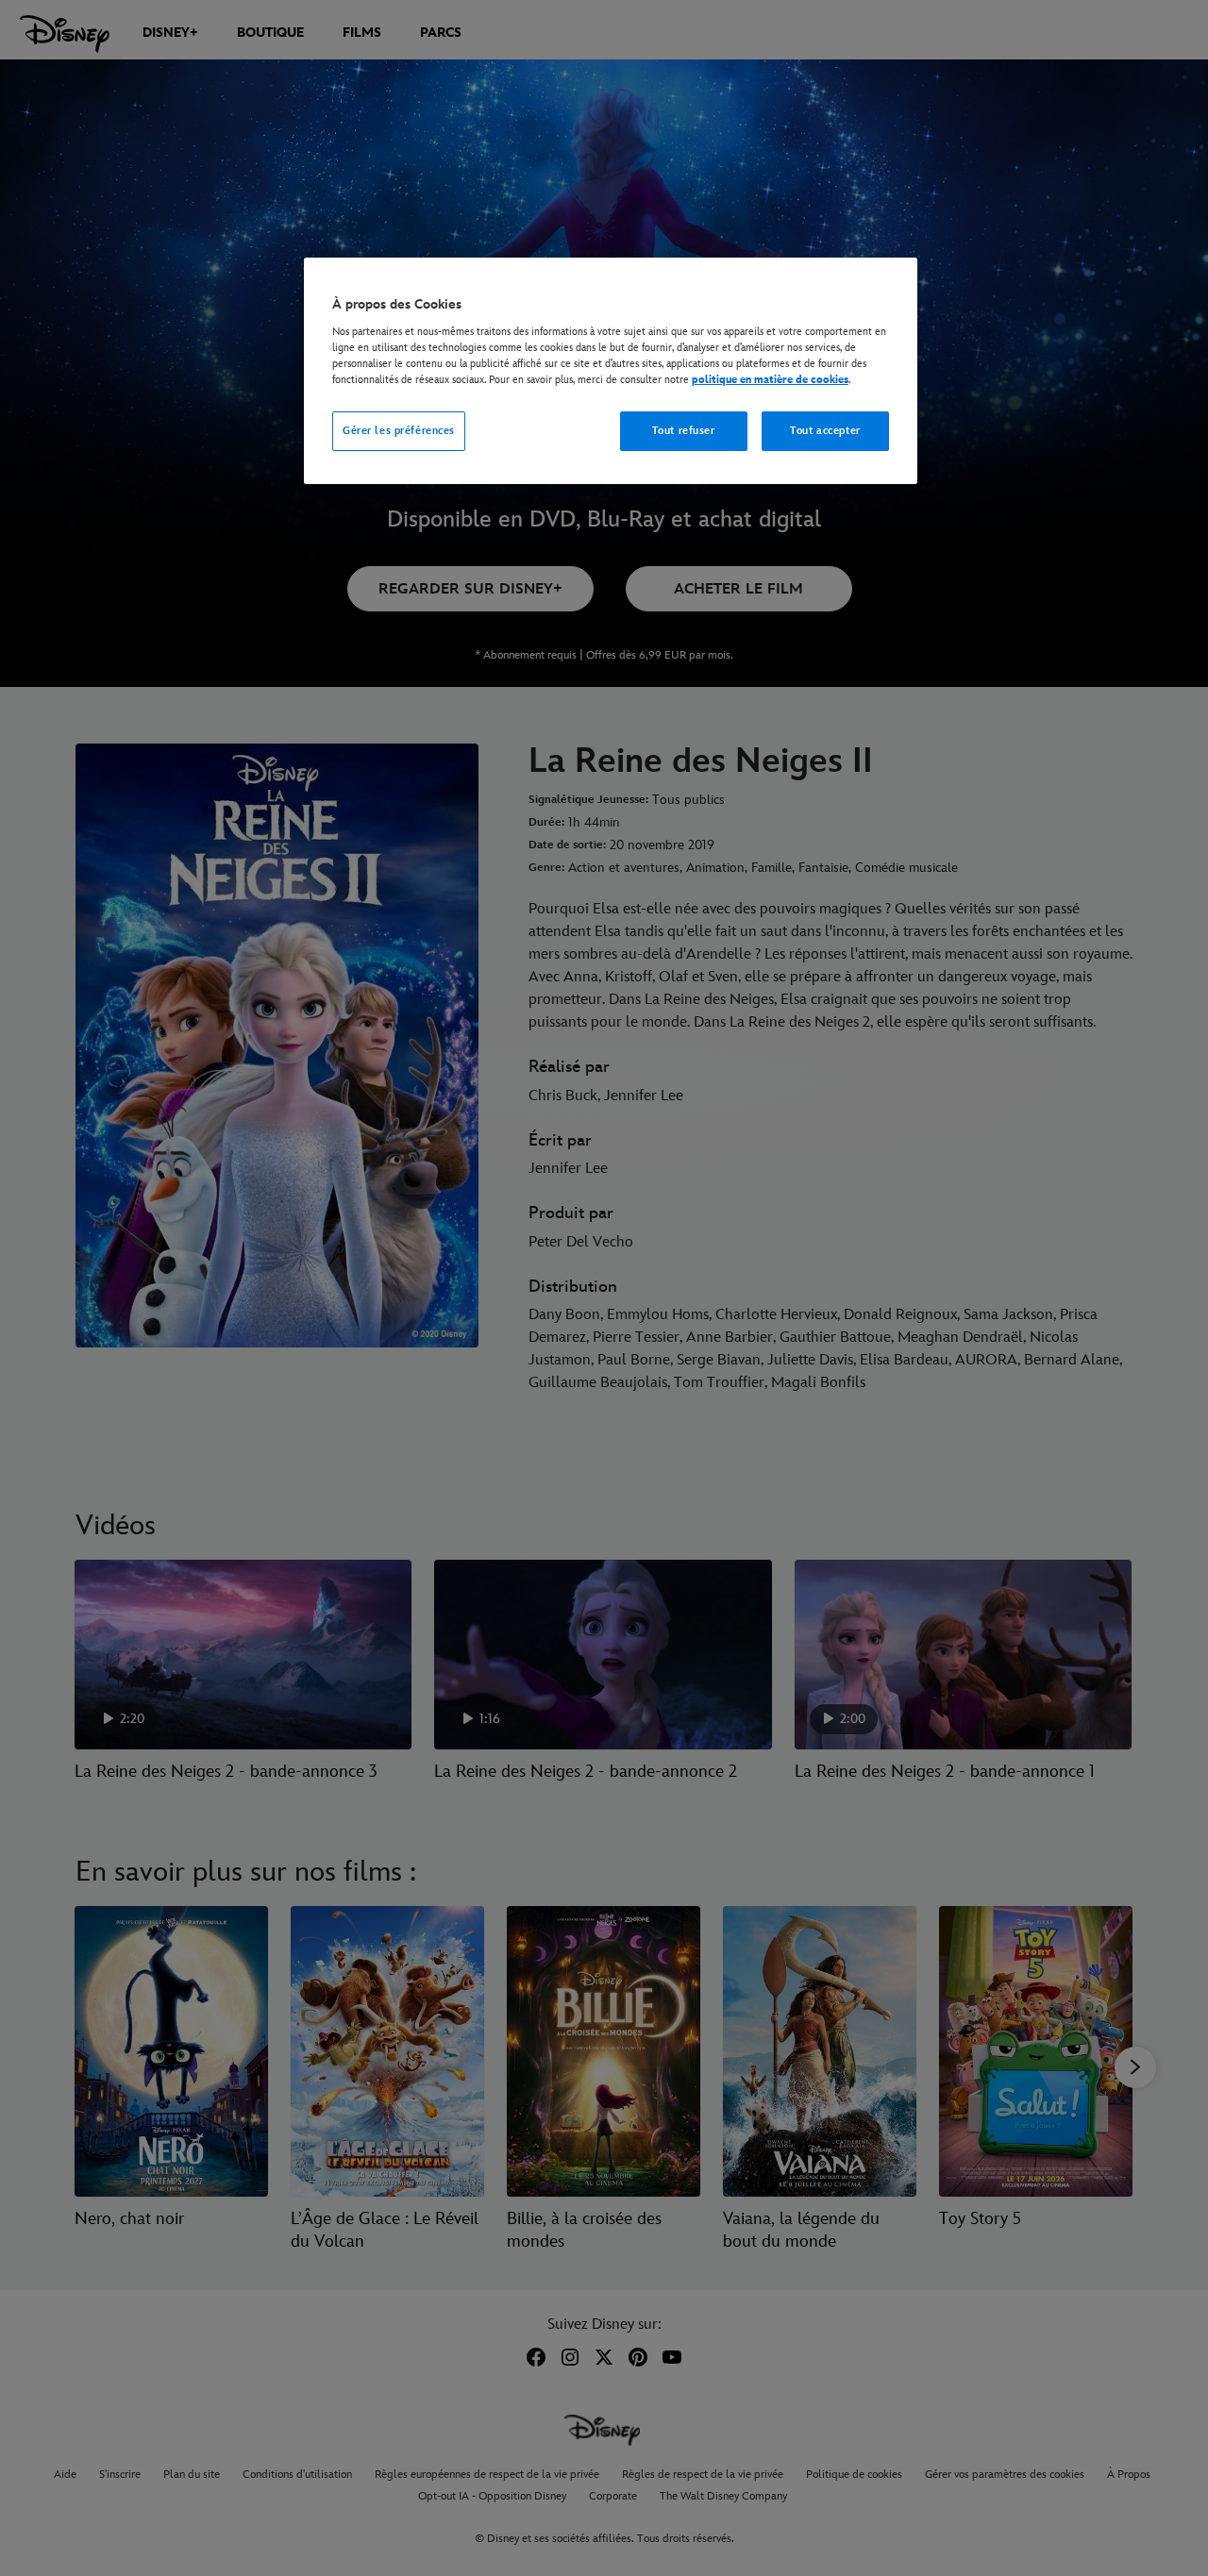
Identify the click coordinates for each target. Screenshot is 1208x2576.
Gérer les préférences (399, 431)
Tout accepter (825, 431)
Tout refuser (684, 431)
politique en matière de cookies (770, 380)
